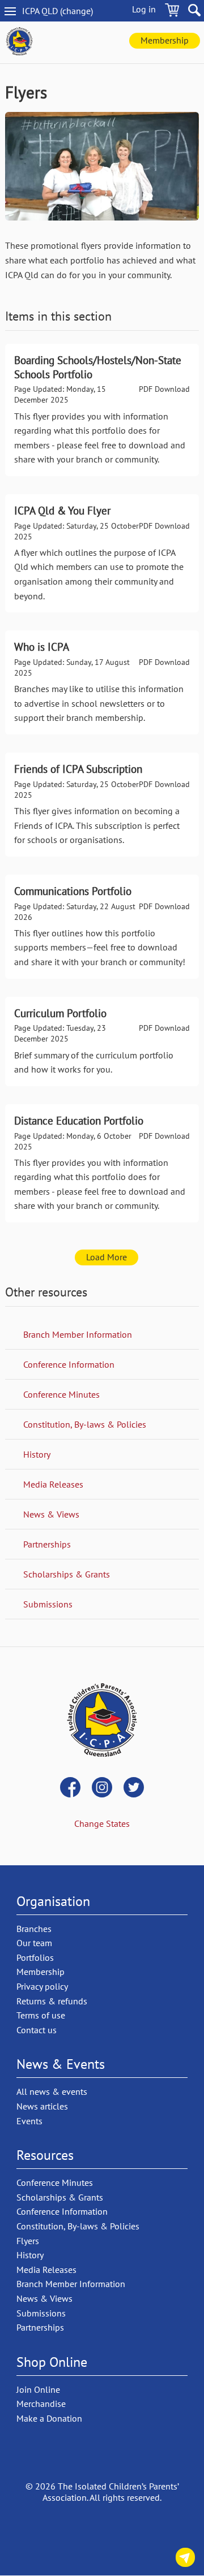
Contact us (185, 2559)
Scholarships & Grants (67, 1574)
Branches (34, 1929)
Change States (102, 1823)
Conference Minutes (61, 1394)
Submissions (48, 1604)
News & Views (51, 1514)
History (37, 1454)
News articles (42, 2106)
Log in (144, 9)
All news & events (52, 2091)
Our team (34, 1943)
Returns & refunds (52, 2001)
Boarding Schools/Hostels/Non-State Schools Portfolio (102, 410)
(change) (67, 11)
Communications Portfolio (102, 927)
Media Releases (53, 1484)
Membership (165, 40)
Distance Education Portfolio (102, 1163)
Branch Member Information (78, 1334)
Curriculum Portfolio (102, 1041)
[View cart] (172, 12)
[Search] (194, 12)
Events (29, 2121)
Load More (107, 1257)
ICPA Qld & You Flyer (102, 553)
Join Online (38, 2389)
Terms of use (41, 2015)
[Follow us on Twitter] (134, 1788)
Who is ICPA (102, 682)
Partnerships (47, 1544)
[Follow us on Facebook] (70, 1788)
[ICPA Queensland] (19, 42)
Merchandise (41, 2404)
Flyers (28, 2241)
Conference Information (69, 1364)
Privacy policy (42, 1986)
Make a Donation (49, 2418)
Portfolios (35, 1957)
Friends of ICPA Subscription (102, 805)
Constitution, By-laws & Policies (85, 1424)
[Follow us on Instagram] (102, 1788)
